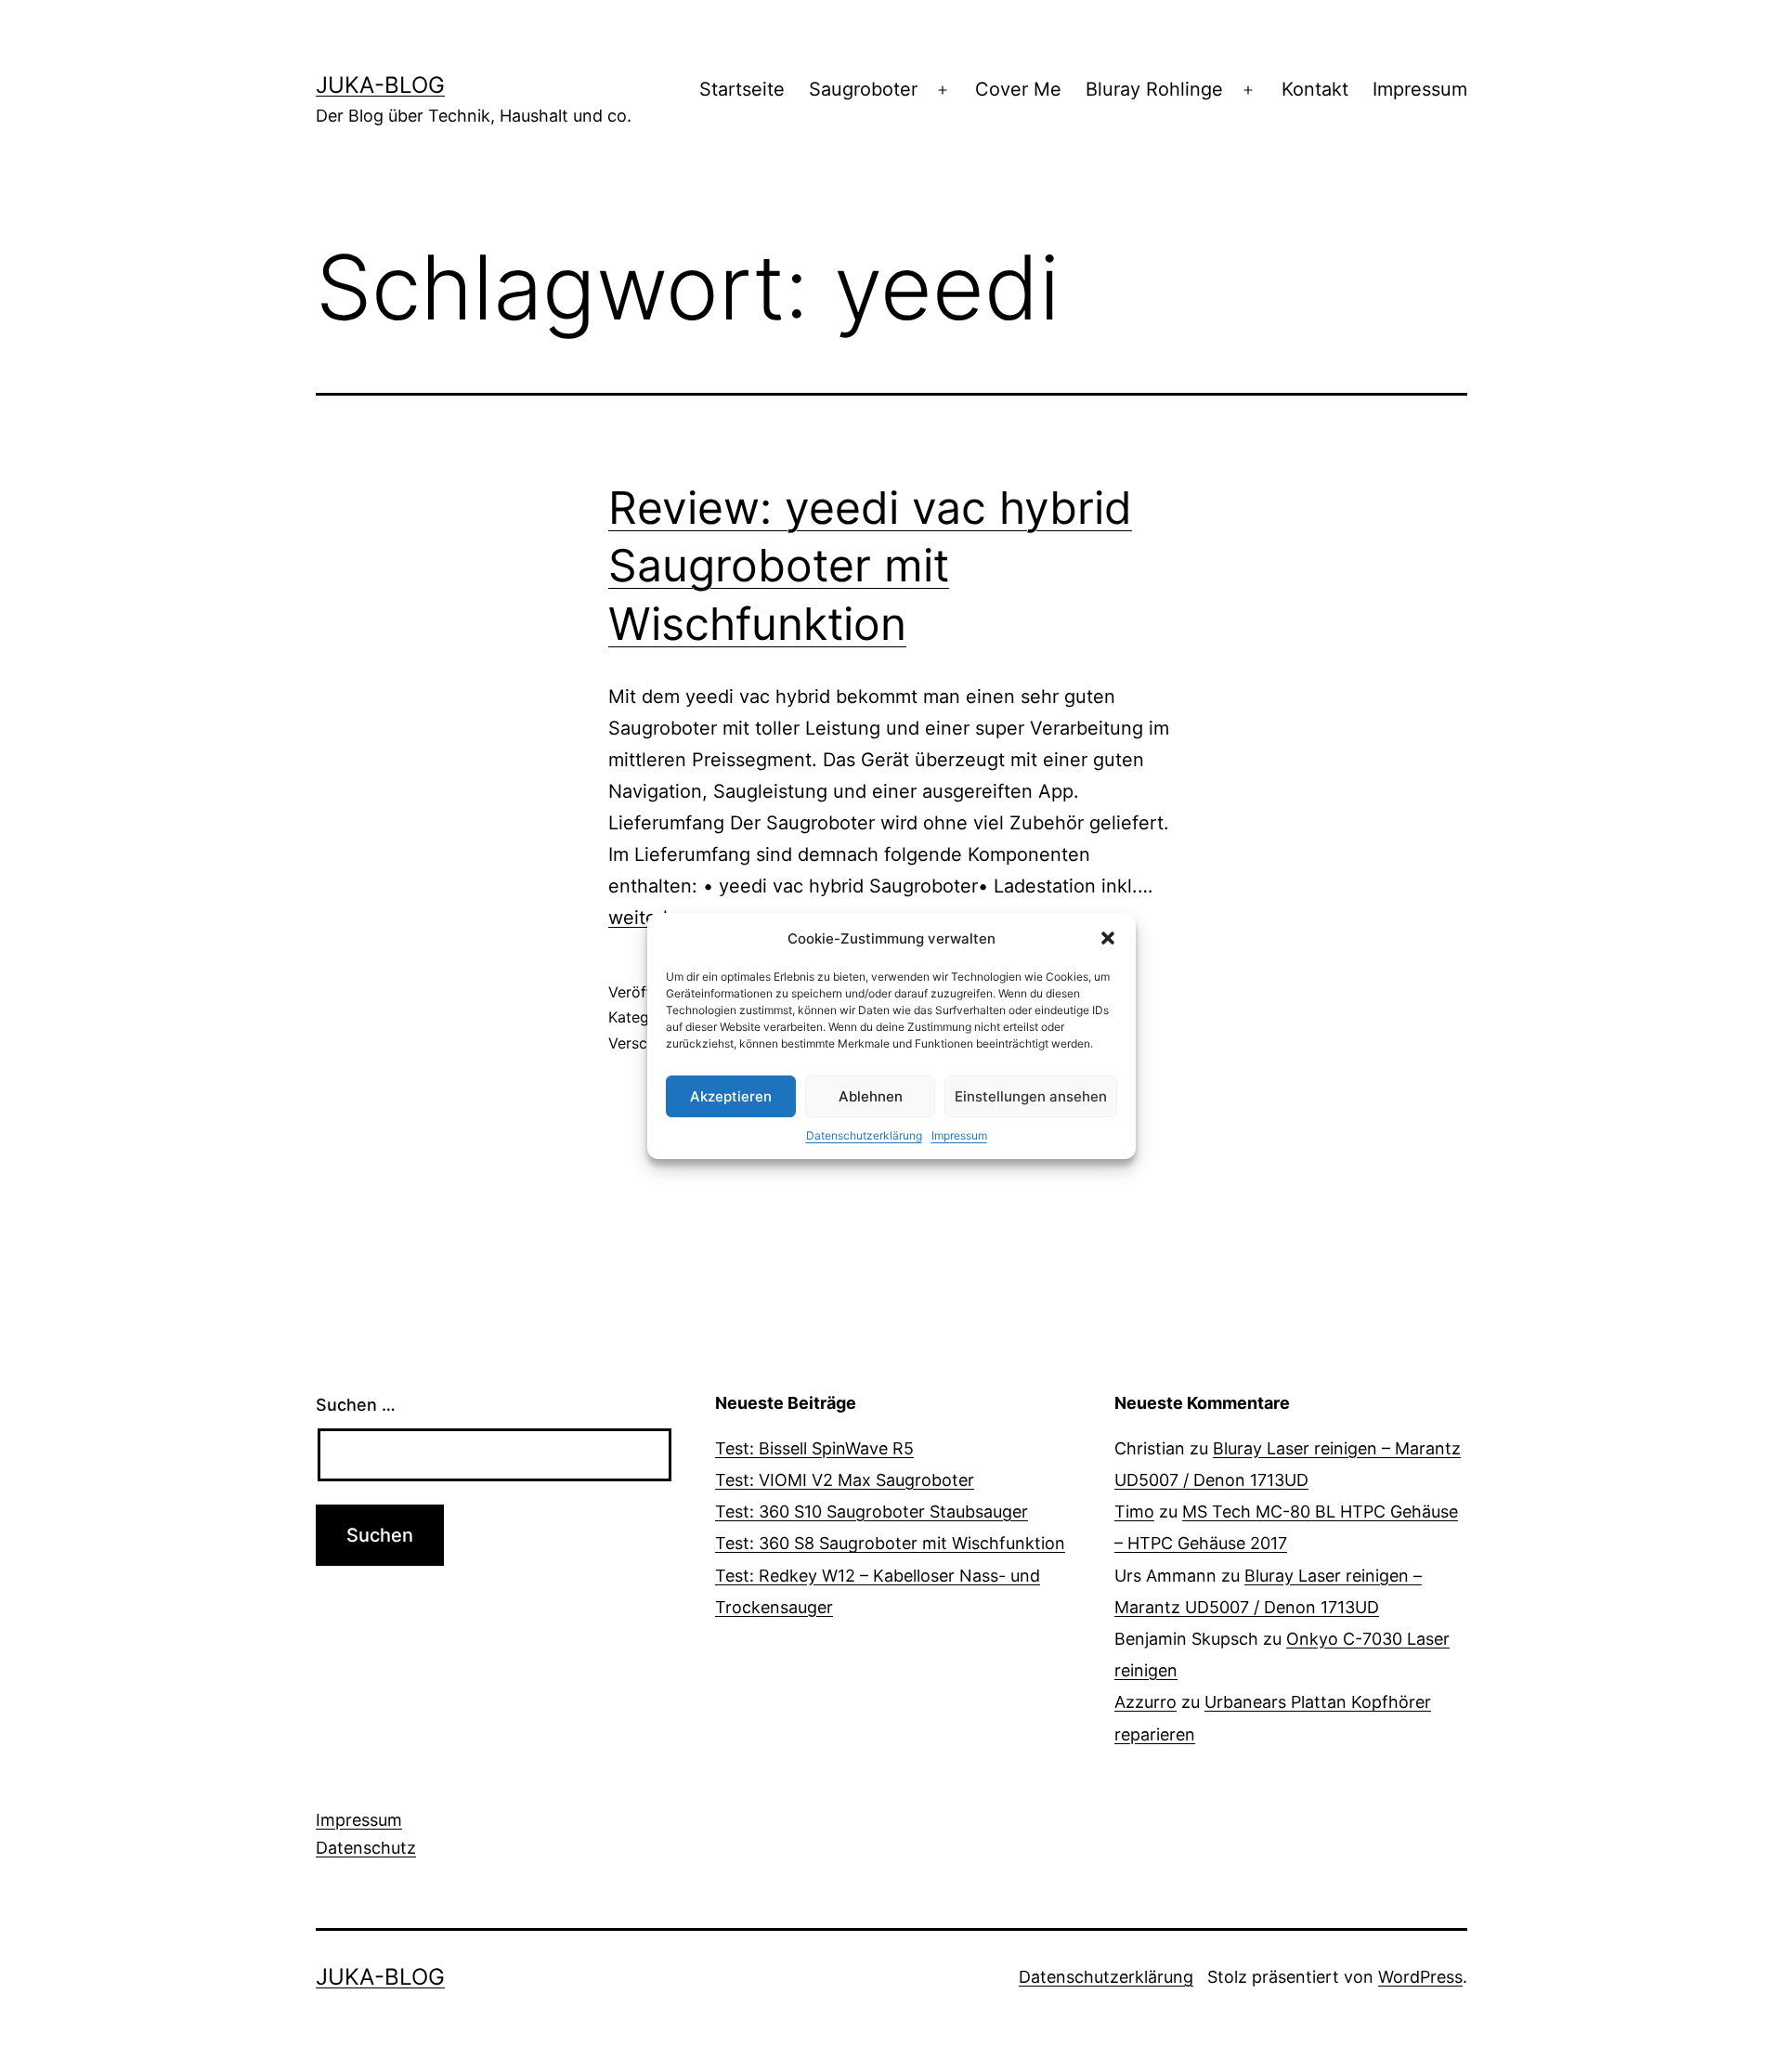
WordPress (1420, 1977)
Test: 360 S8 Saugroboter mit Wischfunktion (890, 1543)
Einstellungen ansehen (1031, 1096)
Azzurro (1145, 1702)
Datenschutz (366, 1848)
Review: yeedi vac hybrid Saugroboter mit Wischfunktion (870, 566)
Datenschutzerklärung (864, 1135)
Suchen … (356, 1405)
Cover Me (1018, 89)
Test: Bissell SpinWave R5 (814, 1448)
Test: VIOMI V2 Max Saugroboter (845, 1480)
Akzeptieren (731, 1096)
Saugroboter (863, 89)
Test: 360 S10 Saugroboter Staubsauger (872, 1512)
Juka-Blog (380, 85)
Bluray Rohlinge (1154, 89)
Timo (1134, 1512)
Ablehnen (871, 1096)
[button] (1108, 938)
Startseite (742, 89)
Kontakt (1315, 89)
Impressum (959, 1135)
